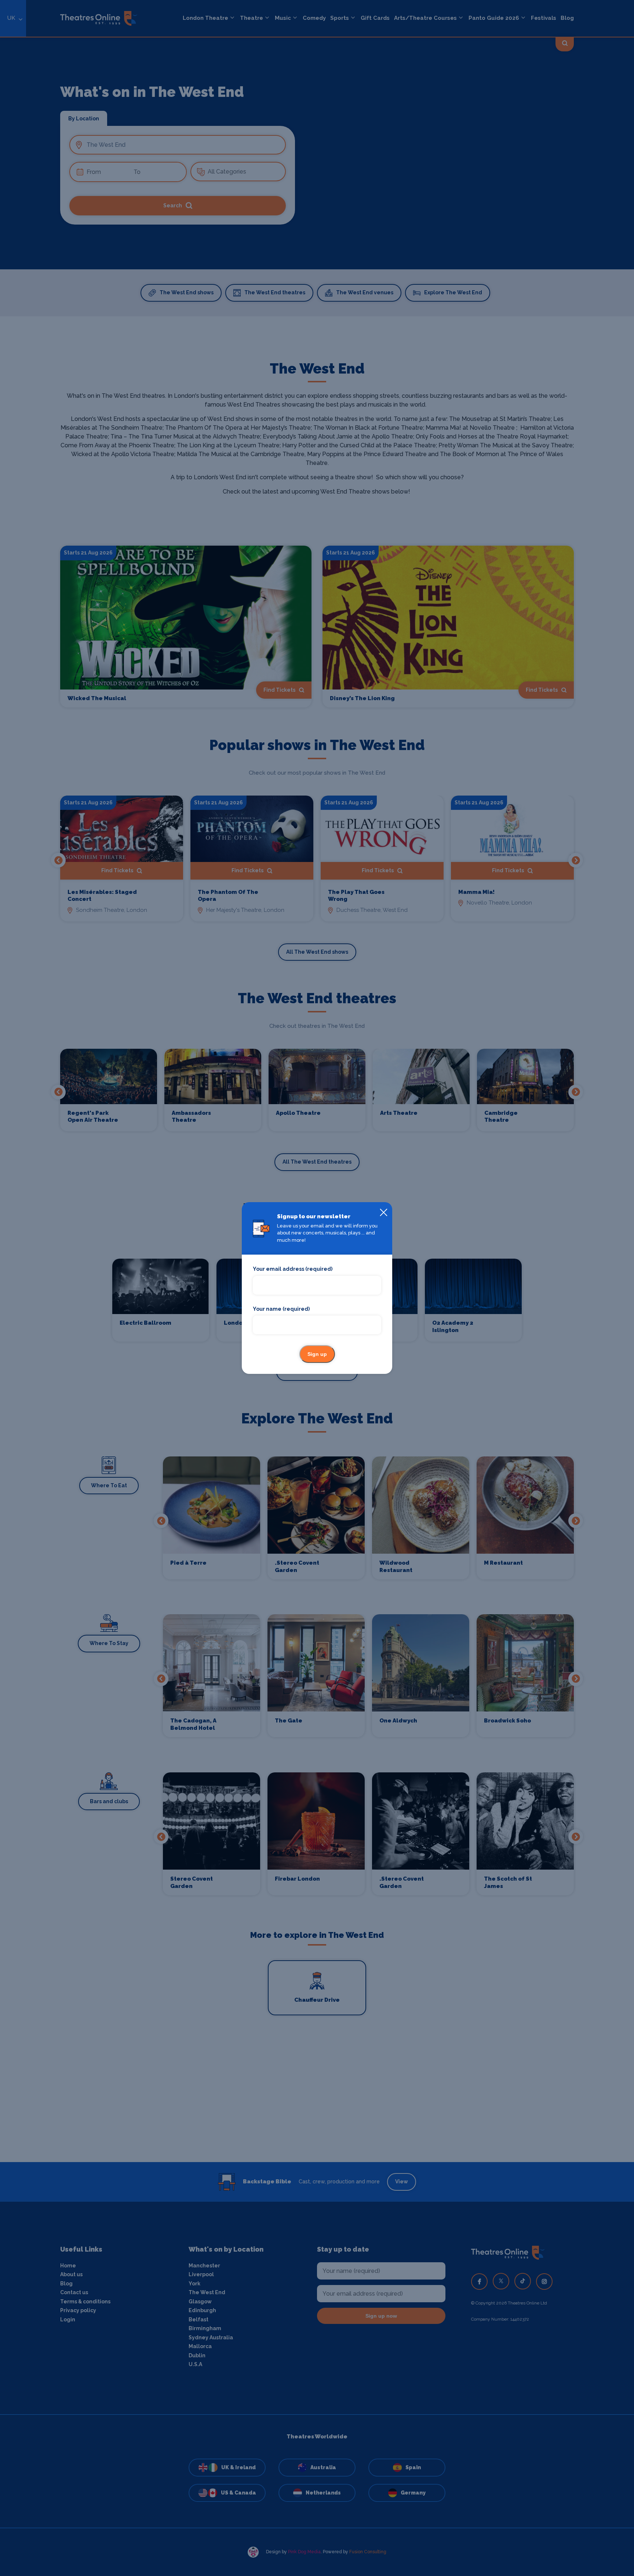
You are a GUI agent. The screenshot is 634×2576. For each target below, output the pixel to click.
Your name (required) (281, 1309)
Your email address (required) (293, 1269)
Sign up (317, 1354)
